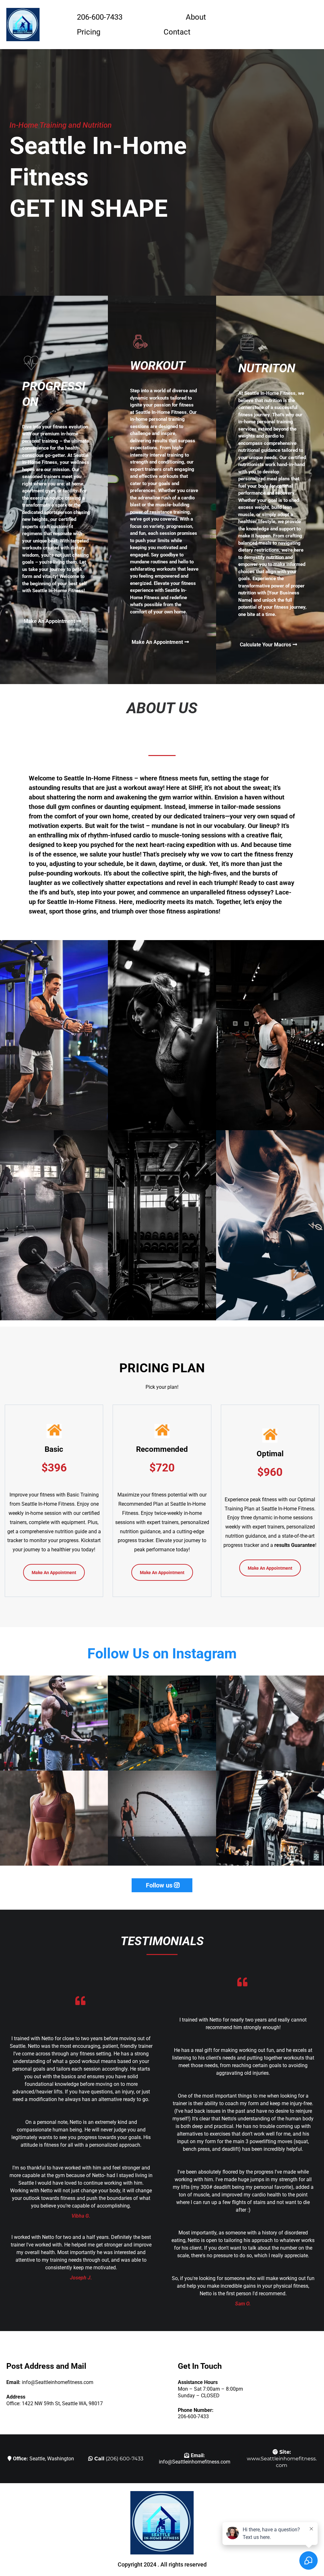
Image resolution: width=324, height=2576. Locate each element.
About (196, 17)
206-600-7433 (100, 17)
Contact (177, 32)
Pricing (89, 32)
